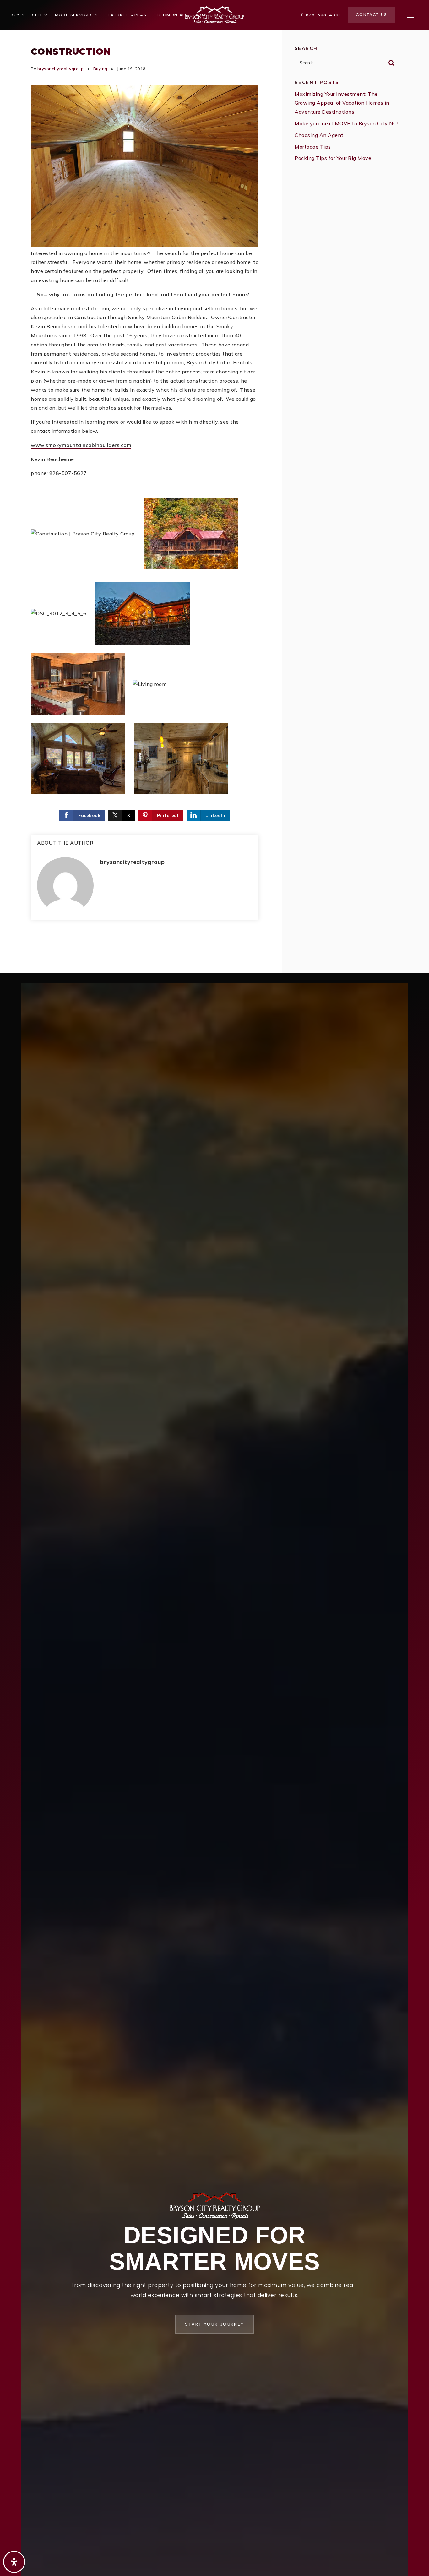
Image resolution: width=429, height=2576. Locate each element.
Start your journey (214, 2324)
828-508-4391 (322, 15)
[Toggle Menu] (410, 15)
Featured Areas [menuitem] (126, 15)
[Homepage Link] (215, 14)
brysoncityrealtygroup (61, 69)
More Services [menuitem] (75, 15)
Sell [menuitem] (38, 15)
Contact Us (372, 15)
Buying (100, 69)
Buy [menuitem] (16, 15)
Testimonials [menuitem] (171, 15)
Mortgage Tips (313, 147)
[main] (215, 501)
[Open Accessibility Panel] (14, 2562)
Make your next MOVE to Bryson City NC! (346, 123)
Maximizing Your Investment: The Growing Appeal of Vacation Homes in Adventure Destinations (342, 103)
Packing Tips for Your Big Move (333, 158)
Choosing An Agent (319, 135)
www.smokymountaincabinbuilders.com (81, 445)
